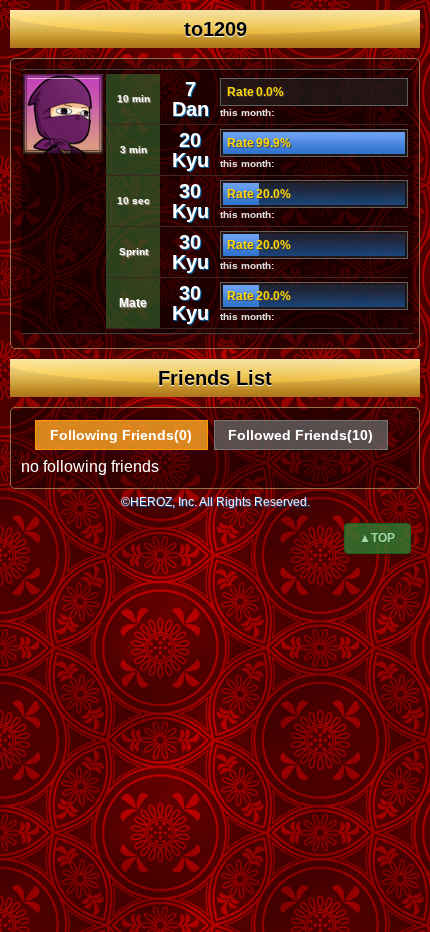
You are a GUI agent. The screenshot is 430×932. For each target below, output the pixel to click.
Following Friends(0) (121, 435)
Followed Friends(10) (300, 435)
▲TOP (377, 538)
